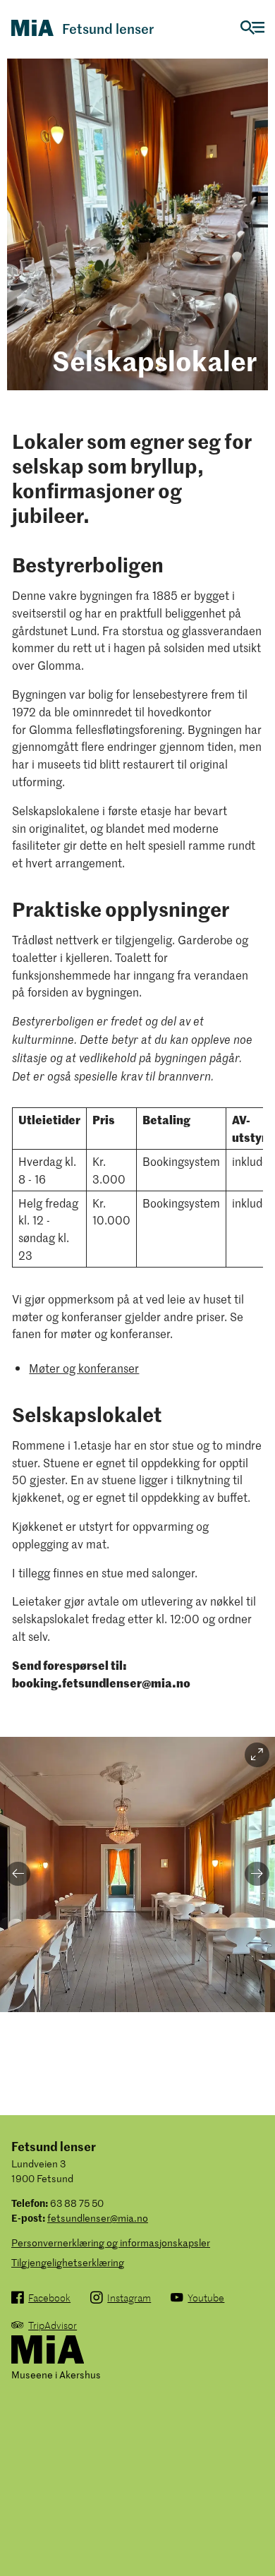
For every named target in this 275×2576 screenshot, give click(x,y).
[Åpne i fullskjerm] (257, 1755)
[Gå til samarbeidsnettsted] (48, 2351)
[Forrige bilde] (18, 1874)
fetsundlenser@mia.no (98, 2218)
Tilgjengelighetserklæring (68, 2262)
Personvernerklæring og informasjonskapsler (111, 2243)
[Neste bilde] (257, 1874)
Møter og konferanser (84, 1368)
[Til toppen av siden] (257, 2531)
